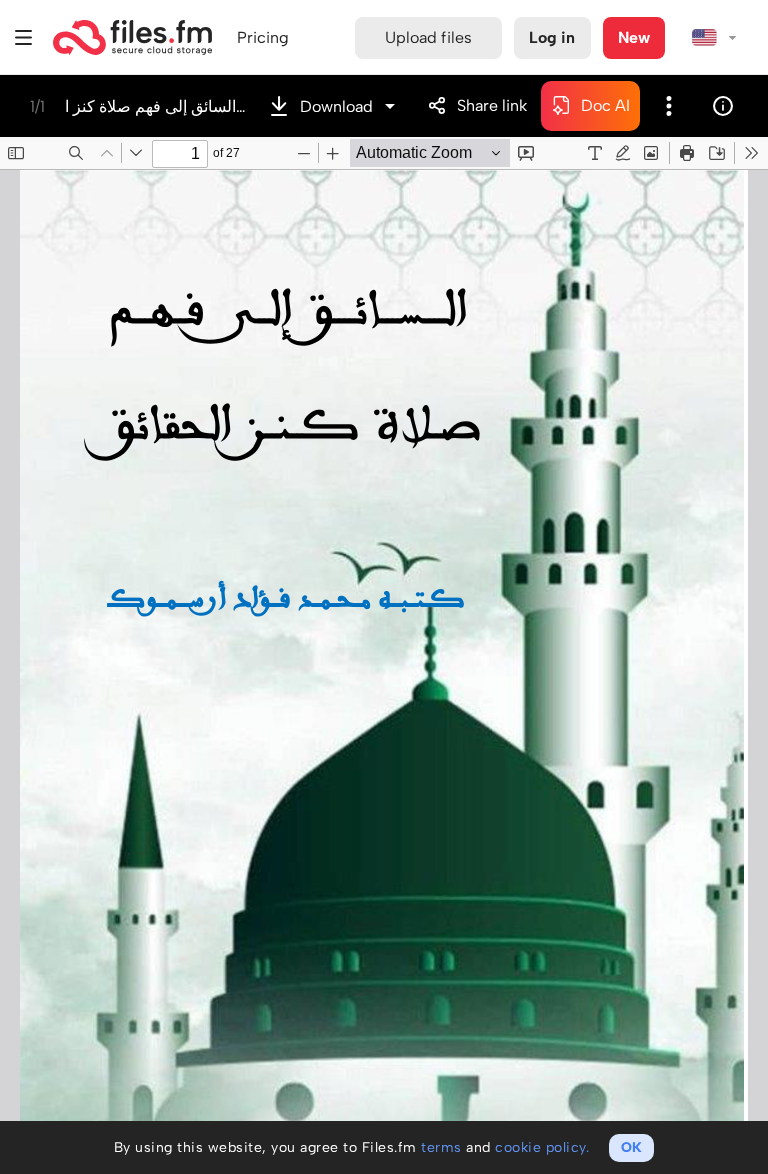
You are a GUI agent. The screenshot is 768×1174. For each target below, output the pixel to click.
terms (441, 1147)
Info (723, 106)
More (669, 106)
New (634, 37)
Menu (24, 37)
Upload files (428, 37)
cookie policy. (542, 1147)
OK (631, 1147)
